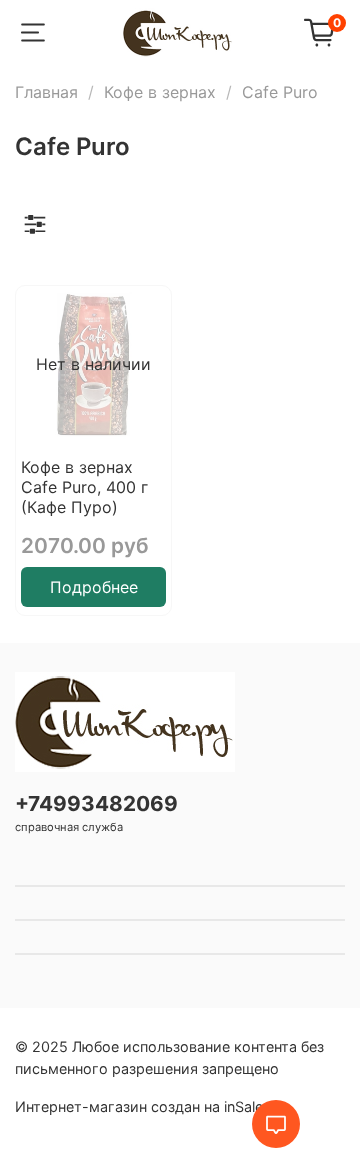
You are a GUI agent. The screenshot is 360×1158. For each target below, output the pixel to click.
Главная (46, 92)
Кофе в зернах (160, 92)
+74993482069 (96, 803)
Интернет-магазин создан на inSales (143, 1106)
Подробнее (94, 587)
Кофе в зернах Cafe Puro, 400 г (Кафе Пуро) (84, 487)
